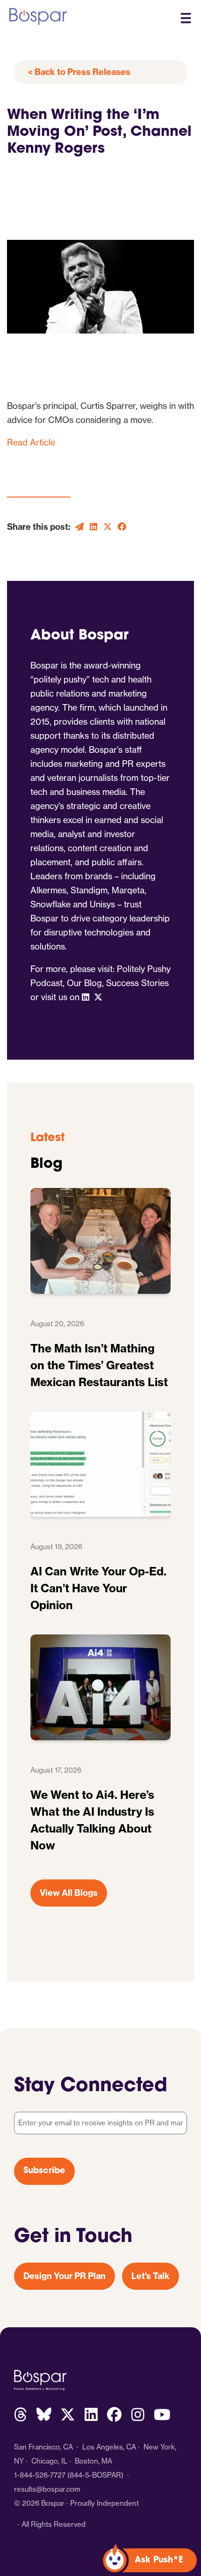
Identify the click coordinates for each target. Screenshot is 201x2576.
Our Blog (84, 983)
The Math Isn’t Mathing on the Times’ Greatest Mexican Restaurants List (99, 1365)
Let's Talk (151, 2276)
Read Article (31, 442)
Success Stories (137, 983)
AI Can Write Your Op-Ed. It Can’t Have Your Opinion (98, 1588)
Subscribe (44, 2171)
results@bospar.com (47, 2489)
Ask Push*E (159, 2561)
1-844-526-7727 (40, 2475)
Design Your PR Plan (65, 2276)
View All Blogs (69, 1893)
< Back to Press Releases (79, 72)
